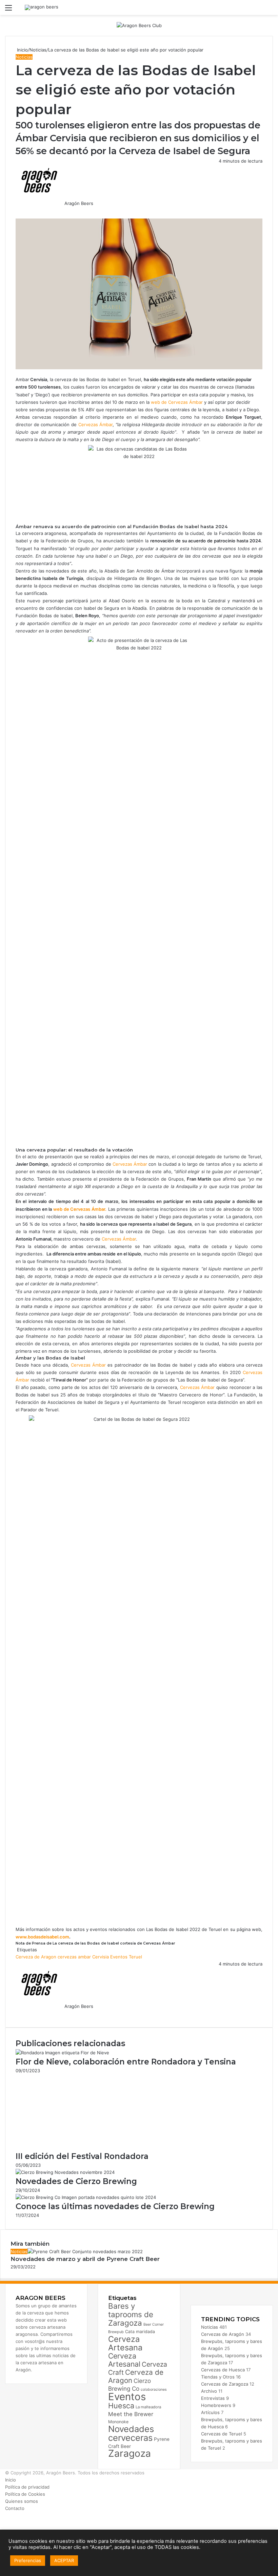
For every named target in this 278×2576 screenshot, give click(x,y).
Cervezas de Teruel (222, 2434)
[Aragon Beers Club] (139, 25)
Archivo (209, 2391)
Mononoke (118, 2422)
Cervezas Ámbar (96, 424)
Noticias (38, 50)
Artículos (210, 2412)
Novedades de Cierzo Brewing (76, 2181)
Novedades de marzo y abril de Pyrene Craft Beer (85, 2259)
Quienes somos (22, 2501)
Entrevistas (213, 2398)
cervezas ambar (74, 1957)
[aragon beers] (42, 7)
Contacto (15, 2508)
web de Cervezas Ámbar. (80, 1209)
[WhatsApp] (19, 210)
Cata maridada (140, 2332)
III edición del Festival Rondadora (82, 2156)
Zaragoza (130, 2453)
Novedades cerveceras (131, 2433)
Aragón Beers (79, 203)
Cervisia (101, 1957)
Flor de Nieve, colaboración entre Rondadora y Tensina (126, 2062)
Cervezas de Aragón (223, 2334)
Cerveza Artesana (125, 2343)
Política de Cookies (25, 2494)
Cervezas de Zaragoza (225, 2384)
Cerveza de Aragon (36, 1957)
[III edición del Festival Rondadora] (82, 2147)
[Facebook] (16, 210)
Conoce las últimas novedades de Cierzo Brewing (115, 2206)
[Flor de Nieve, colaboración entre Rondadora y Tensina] (62, 2053)
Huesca (121, 2406)
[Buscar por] (270, 10)
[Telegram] (20, 210)
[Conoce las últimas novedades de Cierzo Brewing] (86, 2197)
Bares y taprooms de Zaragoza (131, 2314)
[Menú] (8, 10)
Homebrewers (216, 2405)
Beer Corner (154, 2324)
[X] (18, 210)
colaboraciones (154, 2390)
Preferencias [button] (28, 2560)
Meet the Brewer (131, 2414)
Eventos (119, 1957)
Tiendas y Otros (218, 2377)
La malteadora (148, 2407)
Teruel (135, 1957)
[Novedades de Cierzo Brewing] (65, 2172)
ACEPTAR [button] (64, 2560)
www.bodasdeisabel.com (42, 1937)
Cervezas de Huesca (223, 2370)
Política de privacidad (27, 2487)
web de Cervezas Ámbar (177, 402)
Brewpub (116, 2332)
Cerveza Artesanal (124, 2360)
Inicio (22, 50)
